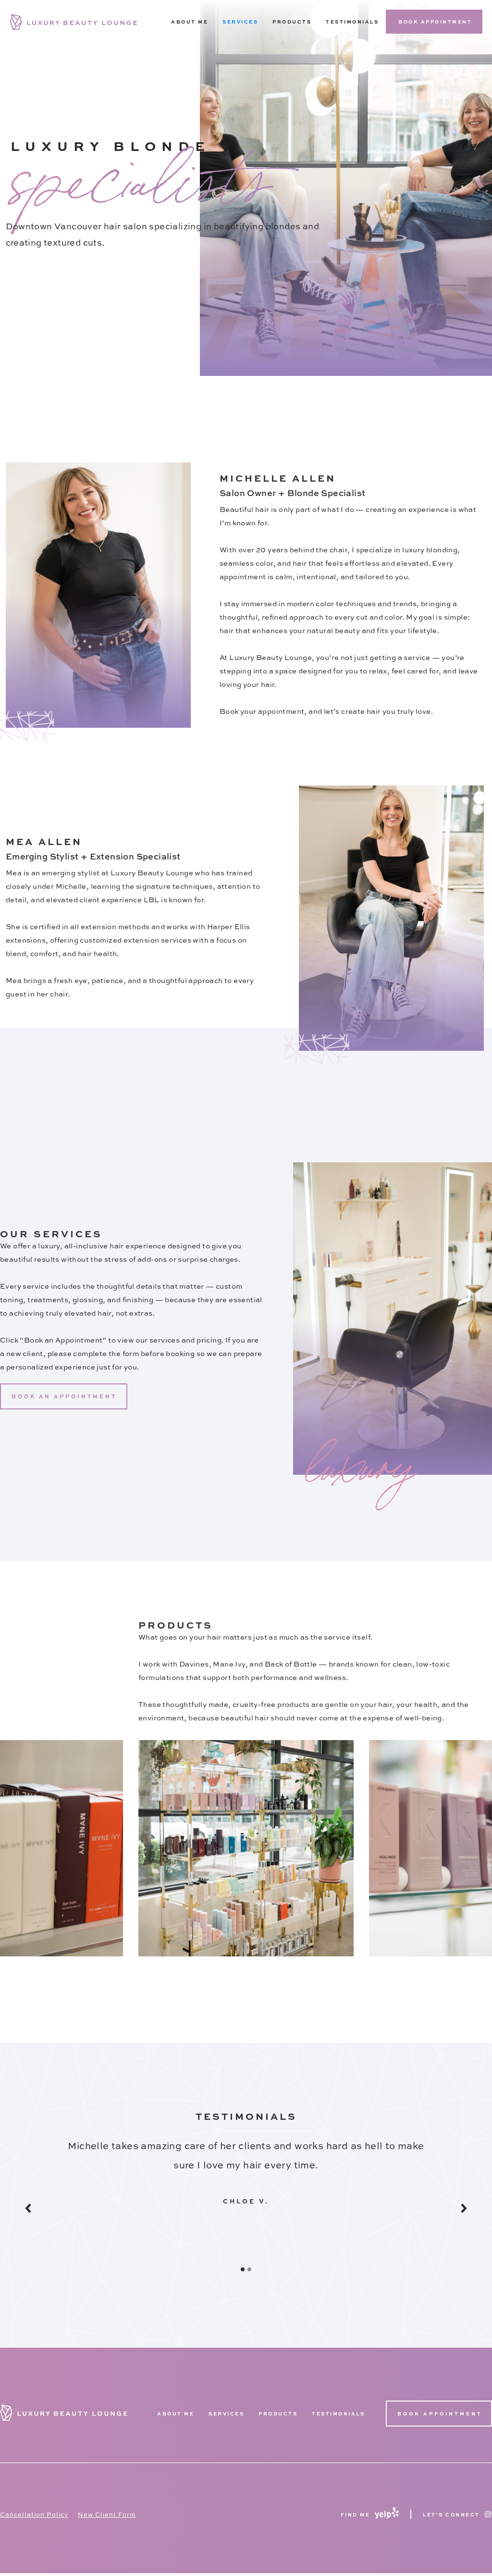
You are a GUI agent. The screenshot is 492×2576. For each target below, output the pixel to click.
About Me (190, 22)
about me (176, 2414)
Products (278, 2414)
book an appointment (64, 1396)
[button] (44, 2208)
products (292, 22)
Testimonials (352, 22)
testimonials (338, 2414)
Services (240, 22)
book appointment (435, 22)
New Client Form (107, 2514)
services (226, 2414)
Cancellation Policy (34, 2514)
